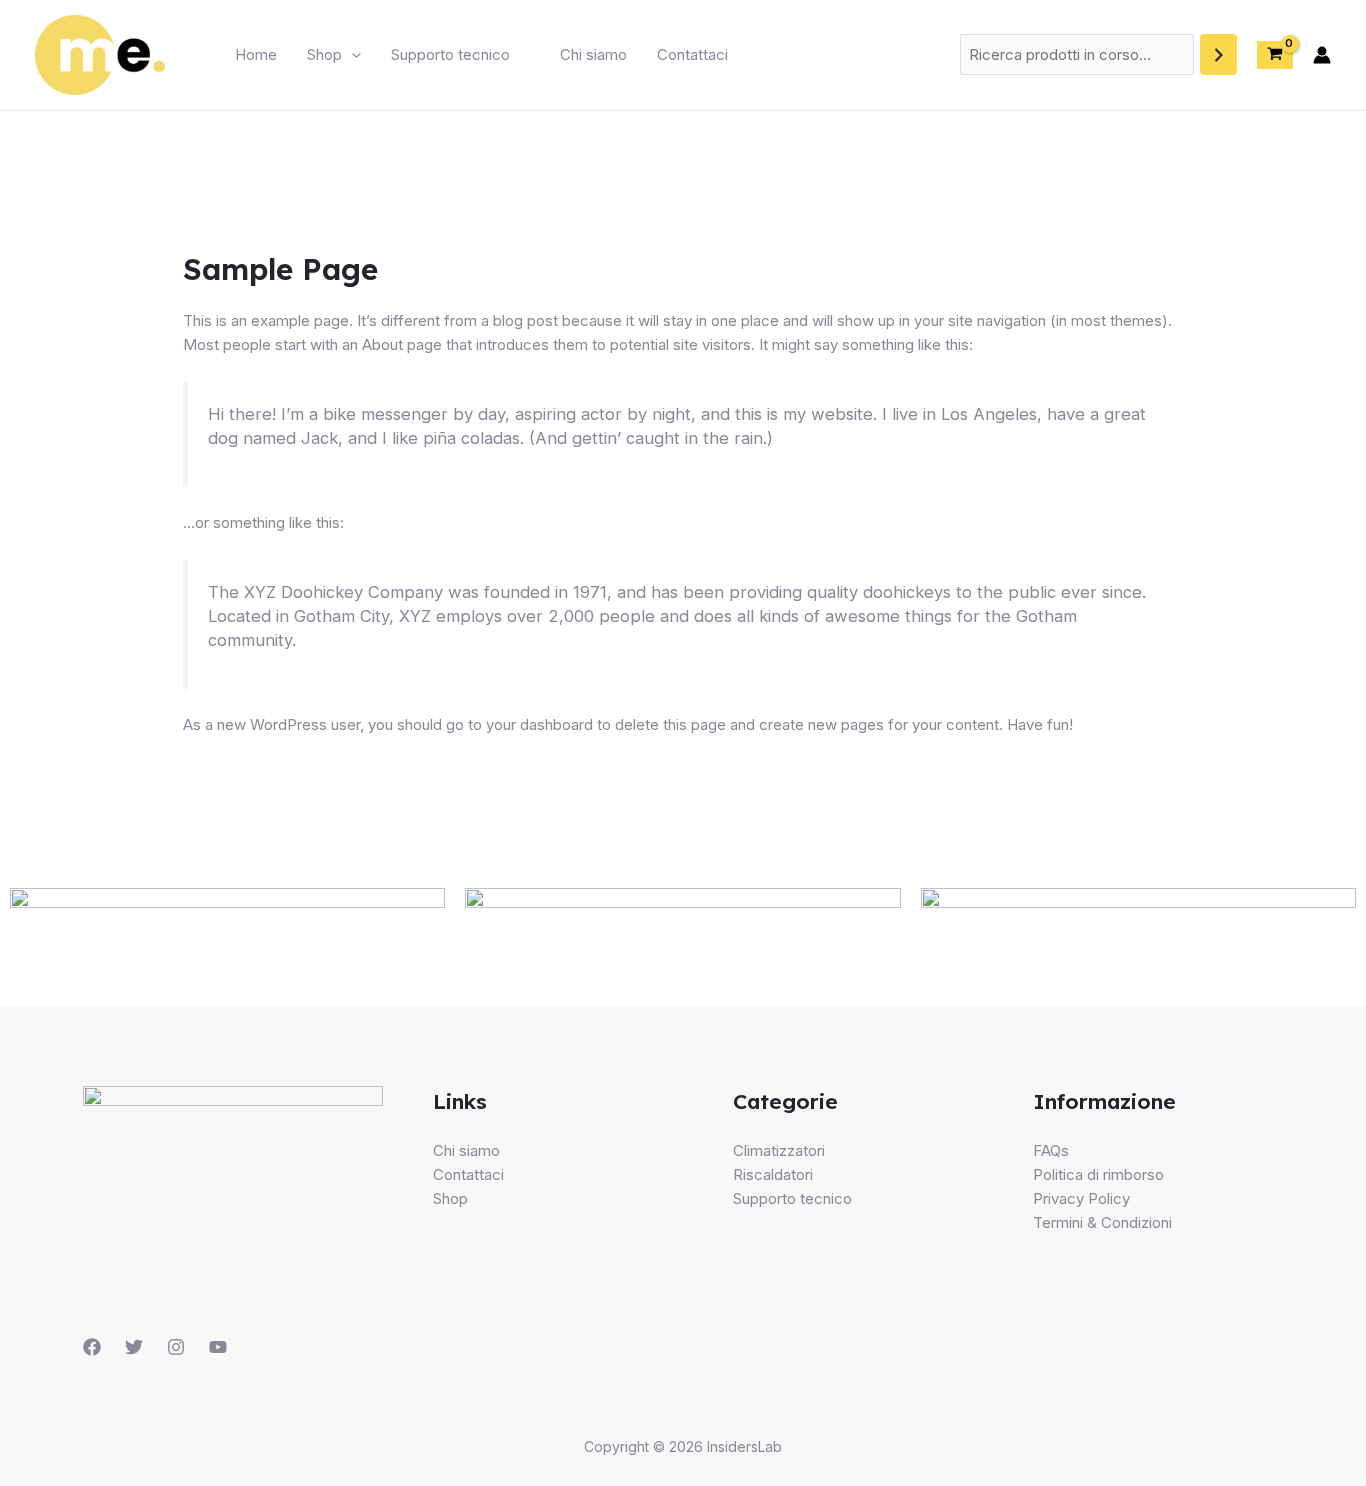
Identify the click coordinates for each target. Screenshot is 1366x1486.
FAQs (1051, 1150)
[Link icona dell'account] (1322, 55)
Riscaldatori (773, 1174)
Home (256, 54)
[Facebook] (92, 1347)
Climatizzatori (779, 1150)
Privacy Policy (1081, 1198)
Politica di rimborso (1098, 1174)
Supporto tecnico (450, 54)
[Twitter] (134, 1347)
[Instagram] (176, 1347)
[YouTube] (218, 1347)
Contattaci (692, 54)
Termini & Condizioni (1102, 1222)
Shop (324, 54)
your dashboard (539, 724)
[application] (351, 55)
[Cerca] (1218, 54)
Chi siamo (593, 54)
